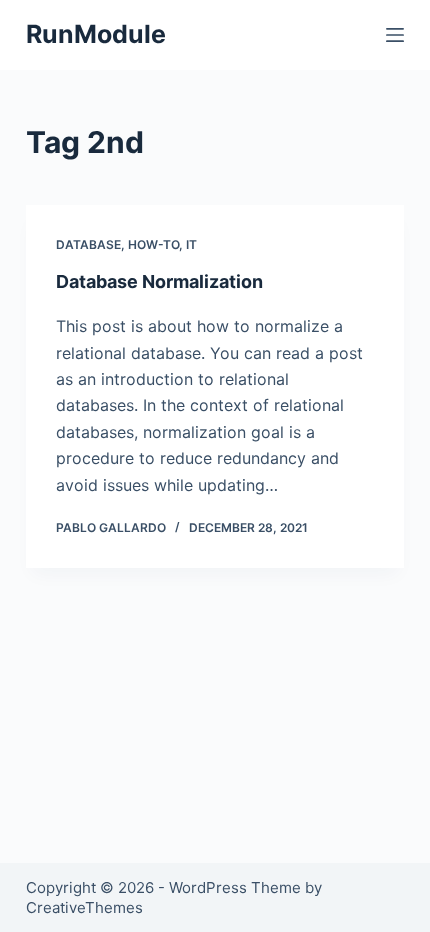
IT (191, 244)
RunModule (96, 34)
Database (88, 244)
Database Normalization (159, 281)
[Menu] (395, 35)
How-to (153, 244)
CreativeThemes (84, 907)
